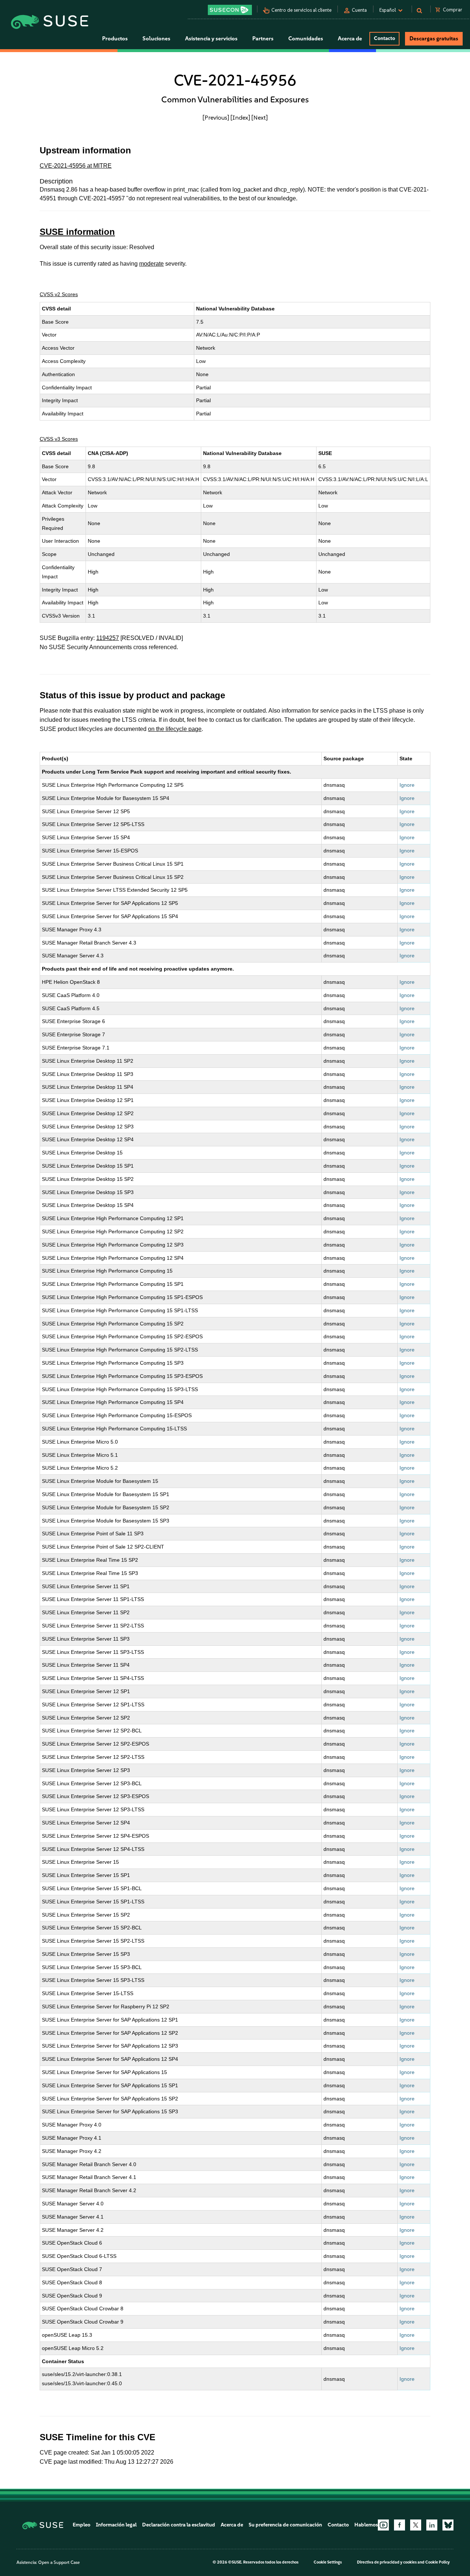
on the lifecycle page (175, 729)
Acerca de (232, 2525)
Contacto (384, 38)
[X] (416, 2525)
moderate (151, 264)
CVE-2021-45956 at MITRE (76, 166)
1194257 (108, 638)
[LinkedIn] (432, 2525)
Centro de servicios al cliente (301, 10)
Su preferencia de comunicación (285, 2525)
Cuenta (359, 10)
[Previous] (216, 117)
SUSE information (77, 232)
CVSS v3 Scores (59, 439)
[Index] (240, 117)
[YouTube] (383, 2525)
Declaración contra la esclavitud (179, 2525)
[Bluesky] (448, 2525)
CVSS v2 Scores (59, 294)
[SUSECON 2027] (230, 10)
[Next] (260, 117)
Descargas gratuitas (434, 39)
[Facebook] (399, 2525)
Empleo (82, 2525)
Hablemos (366, 2525)
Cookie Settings (328, 2562)
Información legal (116, 2525)
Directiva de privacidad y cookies (387, 2562)
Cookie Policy (438, 2562)
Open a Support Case (59, 2562)
